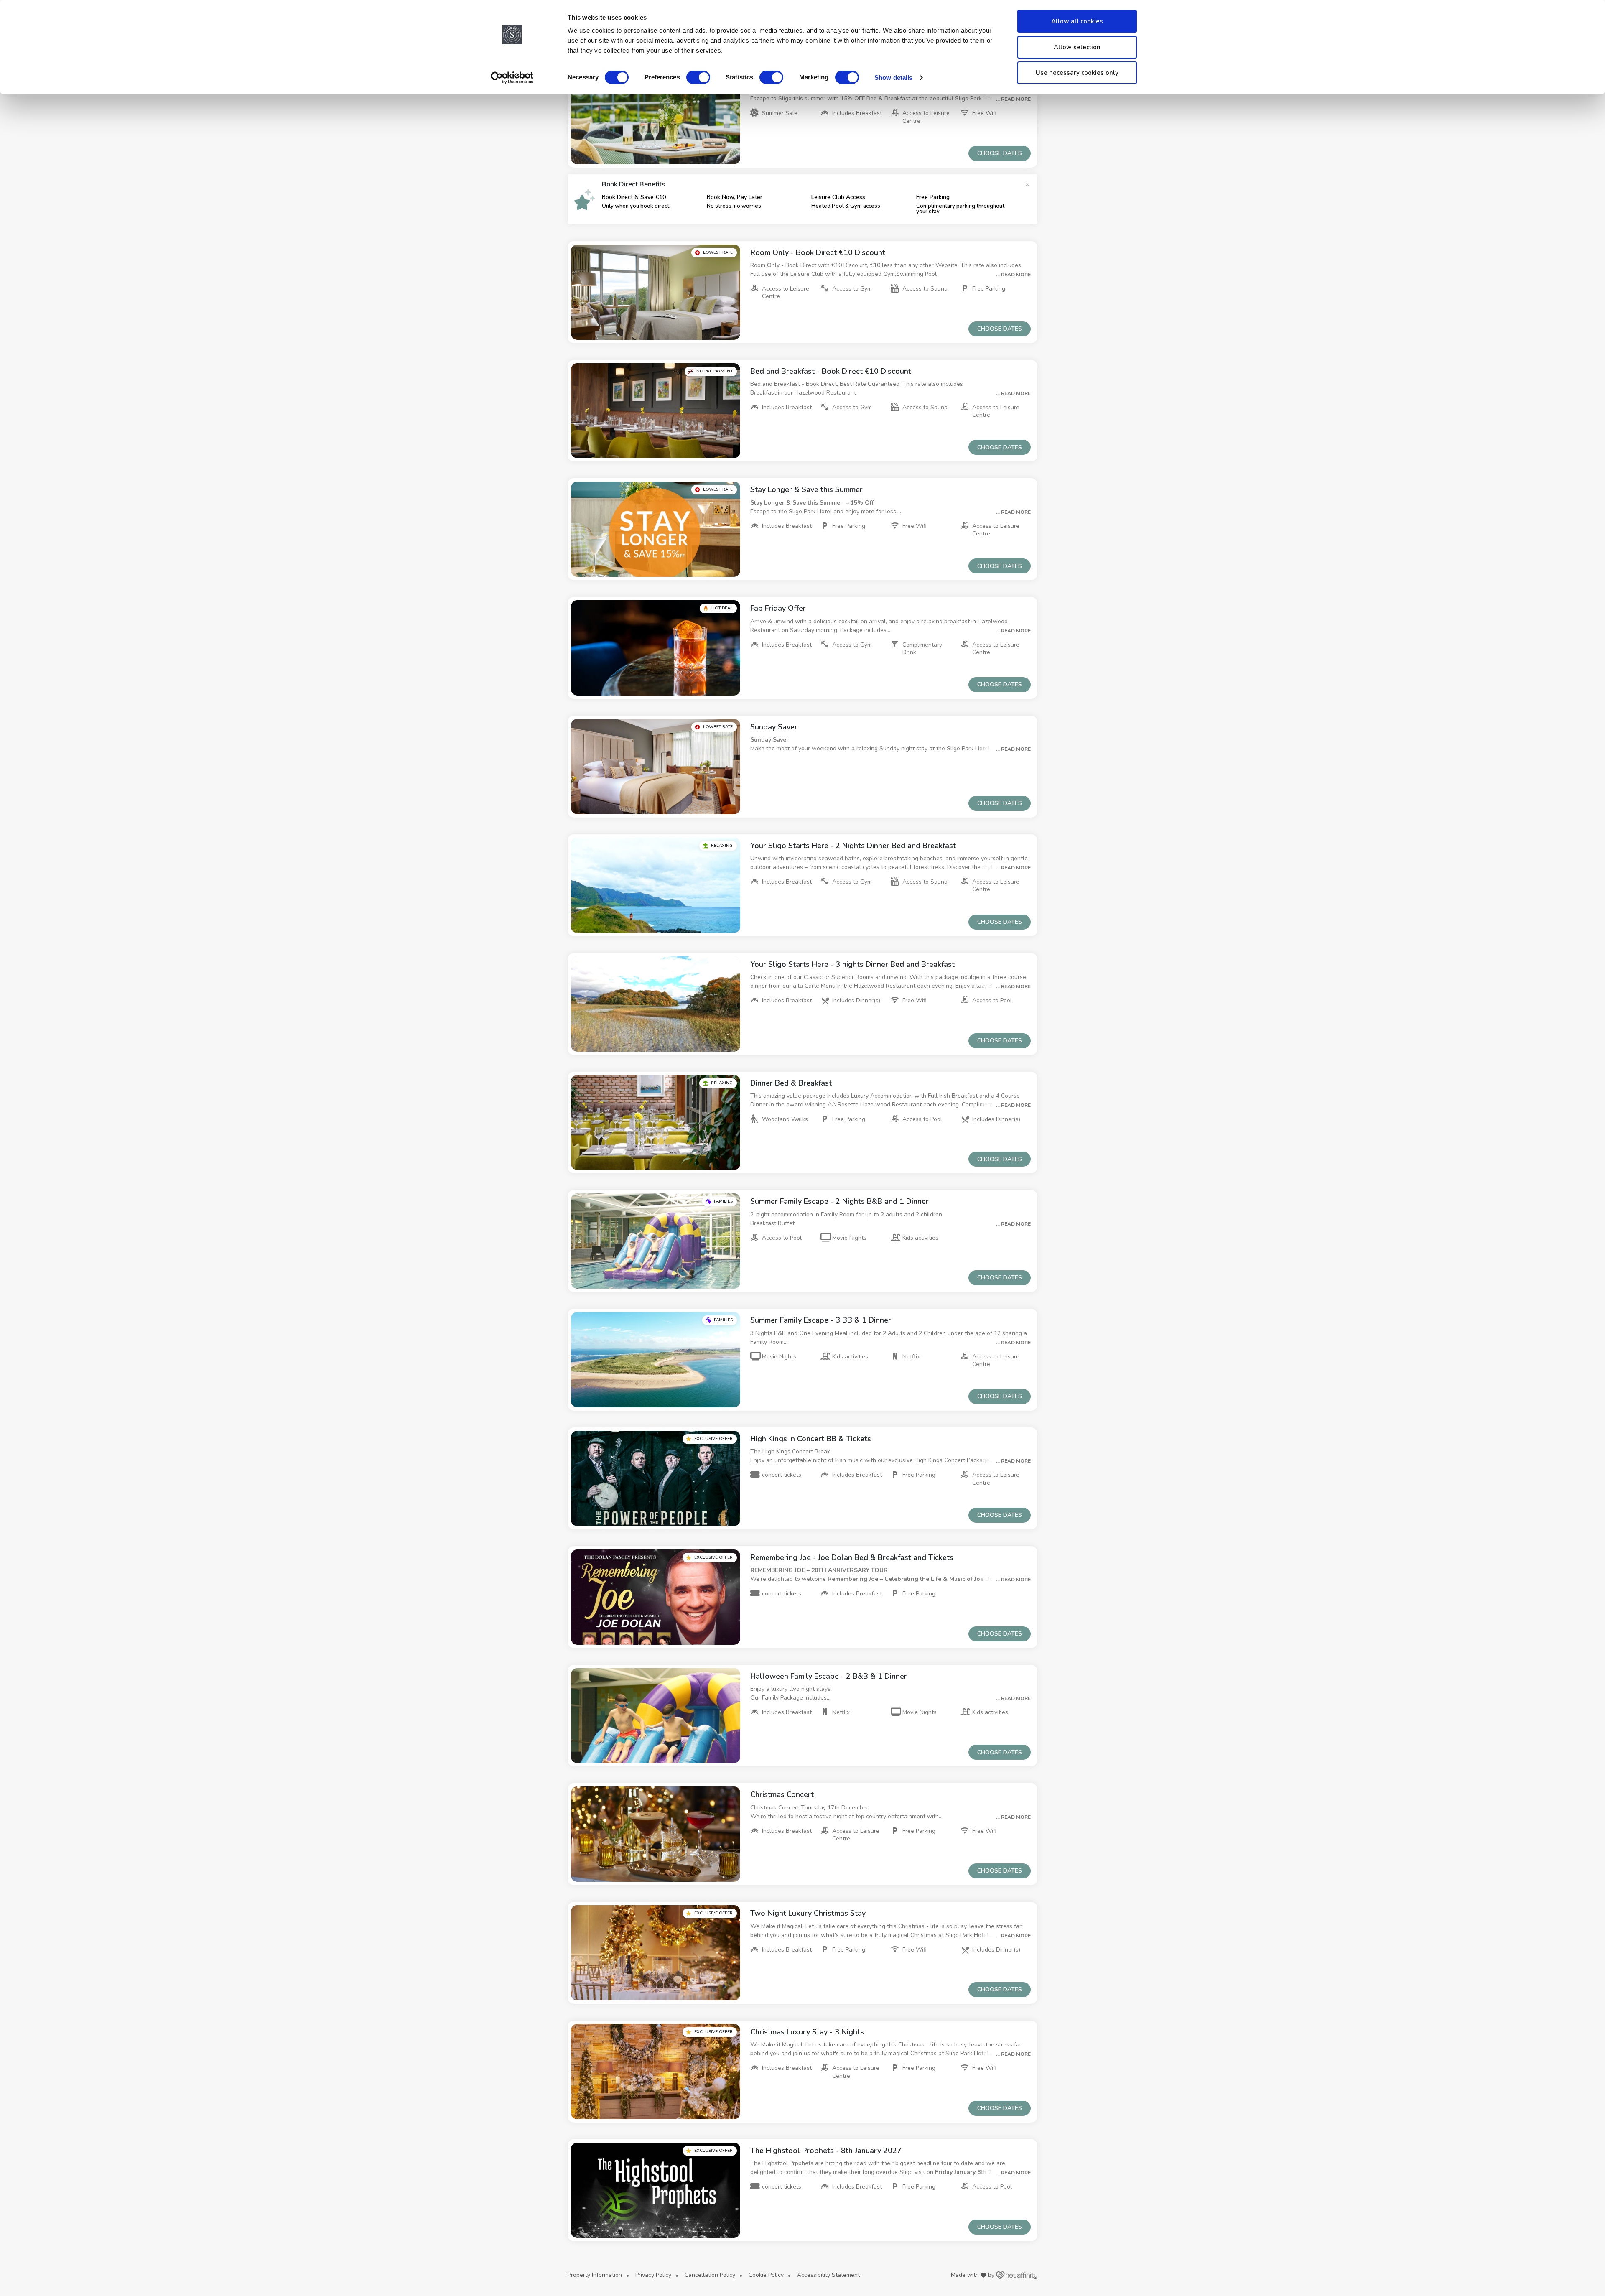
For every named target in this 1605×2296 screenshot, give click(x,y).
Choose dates (1000, 153)
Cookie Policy (766, 2275)
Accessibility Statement (828, 2275)
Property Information (595, 2275)
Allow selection (1077, 47)
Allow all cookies (1077, 21)
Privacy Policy (653, 2275)
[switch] (698, 77)
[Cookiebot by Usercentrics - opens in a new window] (512, 78)
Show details (893, 78)
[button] (656, 117)
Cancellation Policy (710, 2275)
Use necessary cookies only (1077, 73)
